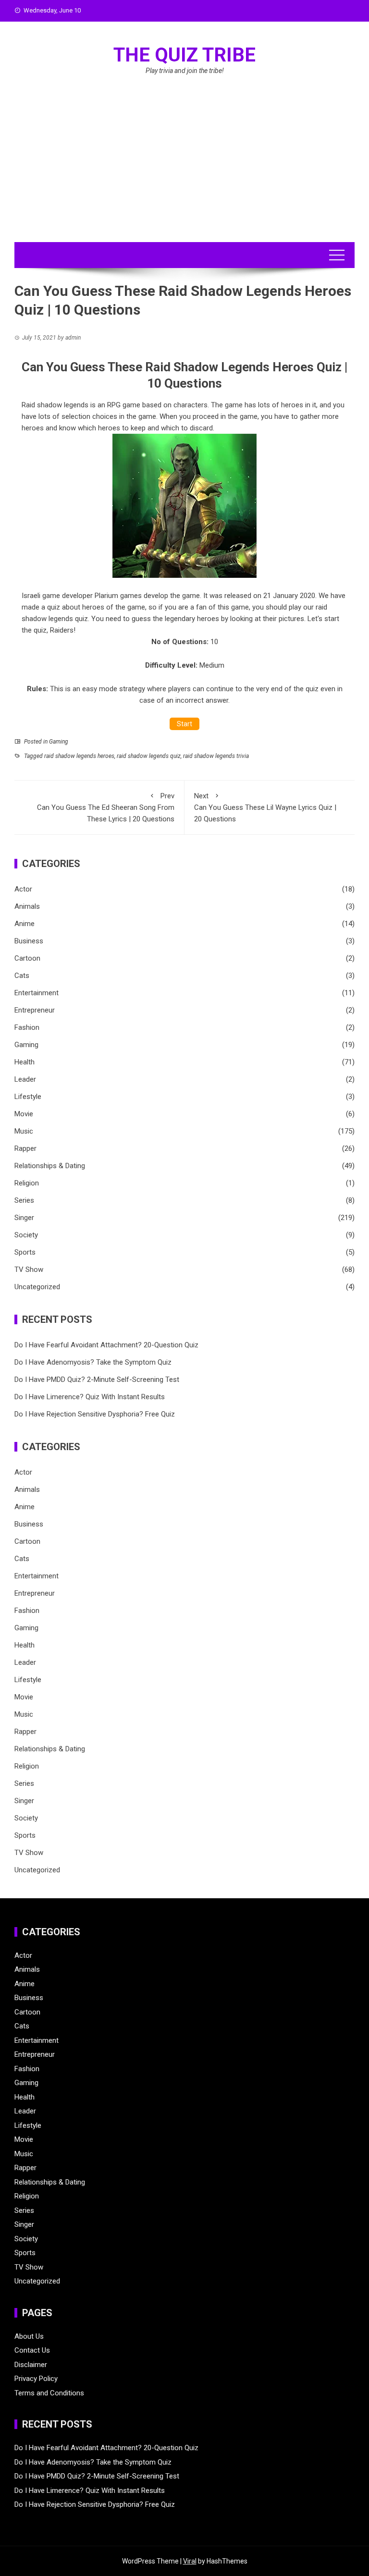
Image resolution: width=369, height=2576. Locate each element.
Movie (24, 1114)
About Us (29, 2336)
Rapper (25, 1148)
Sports (25, 1252)
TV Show (29, 1270)
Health (25, 1062)
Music (24, 1131)
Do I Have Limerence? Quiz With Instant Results (90, 1397)
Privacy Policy (36, 2379)
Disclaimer (31, 2365)
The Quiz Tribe (184, 55)
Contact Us (32, 2350)
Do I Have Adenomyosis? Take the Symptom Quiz (93, 1362)
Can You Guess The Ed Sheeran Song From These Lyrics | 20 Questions (106, 807)
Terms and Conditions (49, 2393)
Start (184, 724)
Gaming (59, 742)
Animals (27, 906)
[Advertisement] (184, 170)
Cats (22, 976)
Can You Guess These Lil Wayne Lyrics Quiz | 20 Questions (265, 807)
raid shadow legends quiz (149, 756)
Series (24, 1200)
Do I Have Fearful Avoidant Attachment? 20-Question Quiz (106, 1345)
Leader (25, 1079)
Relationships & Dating (50, 1166)
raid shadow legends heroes (79, 756)
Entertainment (37, 993)
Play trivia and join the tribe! (185, 71)
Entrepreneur (35, 1010)
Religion (27, 1183)
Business (29, 941)
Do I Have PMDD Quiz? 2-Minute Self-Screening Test (97, 1380)
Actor (23, 889)
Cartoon (27, 958)
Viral (190, 2561)
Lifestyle (28, 1097)
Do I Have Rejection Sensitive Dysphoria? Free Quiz (95, 1414)
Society (26, 1235)
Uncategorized (37, 1287)
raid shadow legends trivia (216, 756)
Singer (24, 1218)
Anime (25, 924)
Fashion (27, 1027)
